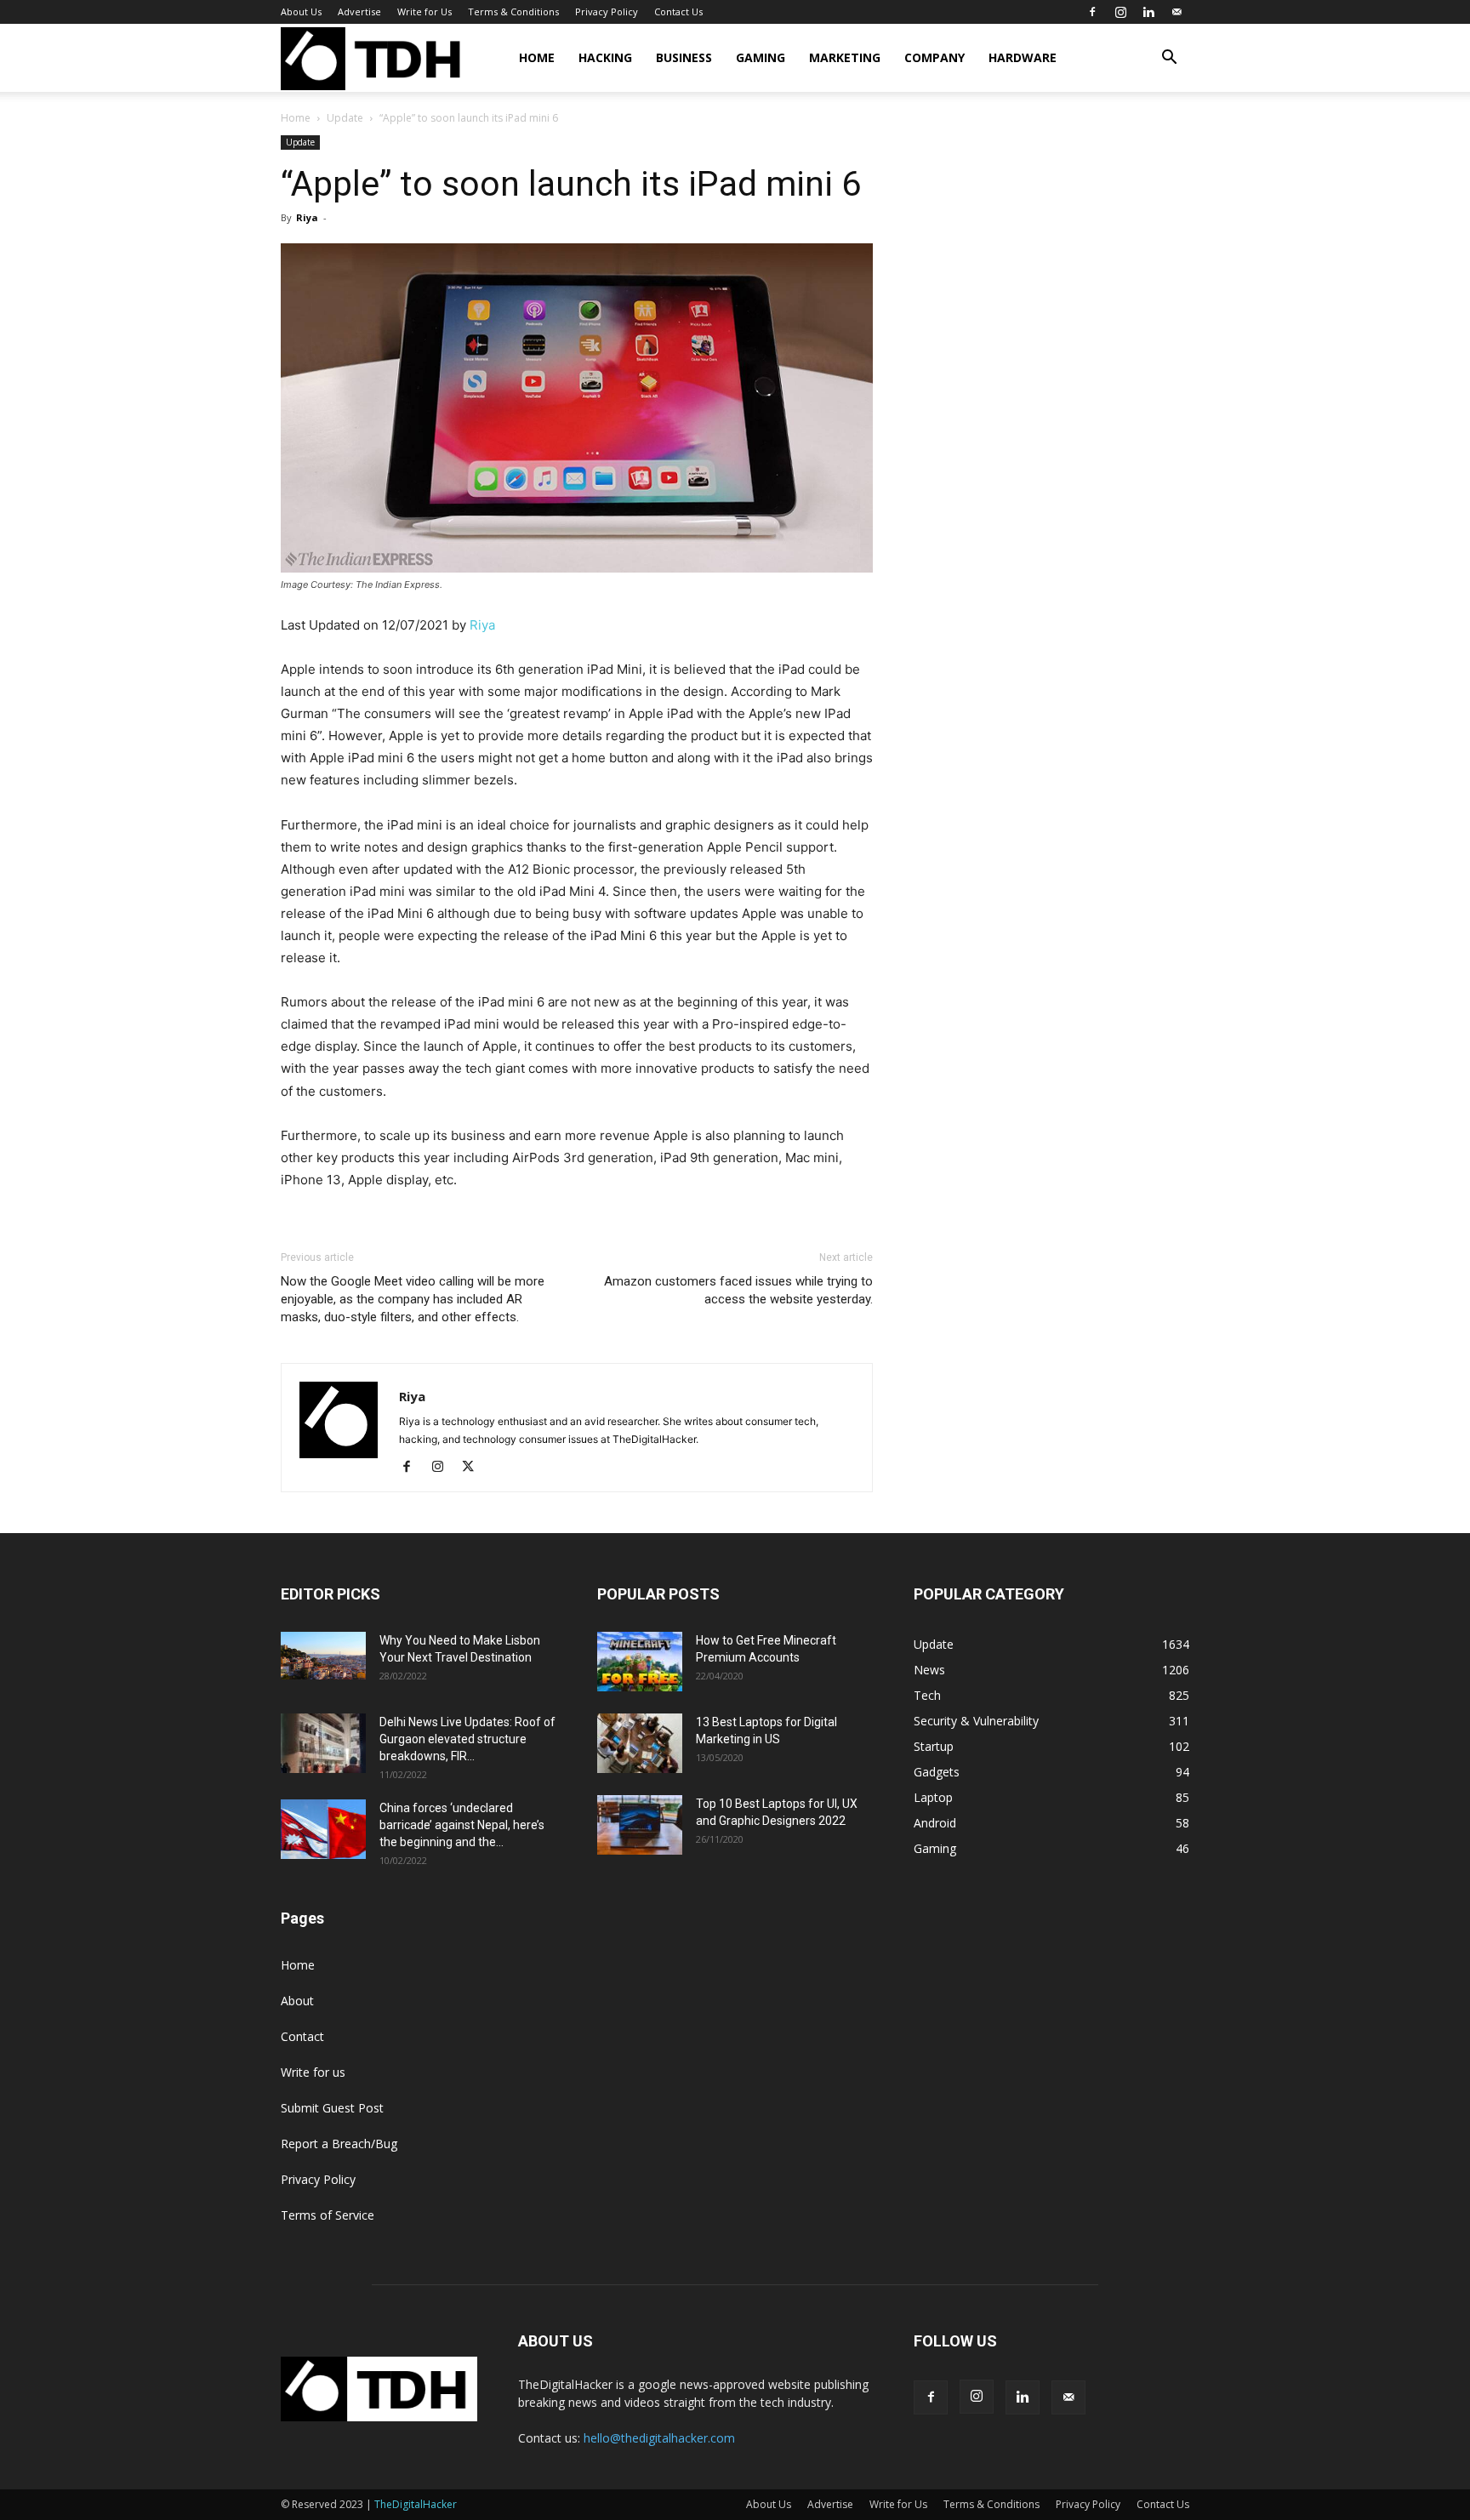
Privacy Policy (607, 11)
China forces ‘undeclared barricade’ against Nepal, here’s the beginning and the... (462, 1825)
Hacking (605, 57)
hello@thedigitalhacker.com (659, 2438)
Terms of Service (328, 2215)
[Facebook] (1092, 12)
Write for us (313, 2072)
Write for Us (424, 11)
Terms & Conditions (513, 11)
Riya (307, 217)
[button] (1169, 59)
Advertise (359, 11)
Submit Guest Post (332, 2108)
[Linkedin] (1148, 12)
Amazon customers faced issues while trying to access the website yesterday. (738, 1290)
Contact (302, 2036)
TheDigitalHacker (416, 2504)
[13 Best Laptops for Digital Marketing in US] (640, 1743)
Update (345, 118)
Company (934, 57)
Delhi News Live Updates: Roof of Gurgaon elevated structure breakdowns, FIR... (467, 1739)
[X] (474, 1468)
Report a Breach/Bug (339, 2144)
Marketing (845, 57)
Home (537, 57)
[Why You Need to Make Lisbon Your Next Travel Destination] (323, 1656)
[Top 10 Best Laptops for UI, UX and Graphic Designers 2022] (640, 1825)
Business (684, 57)
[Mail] (1177, 12)
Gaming (761, 57)
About (297, 2001)
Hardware (1023, 57)
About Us (301, 11)
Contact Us (678, 11)
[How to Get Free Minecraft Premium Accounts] (640, 1662)
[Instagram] (1120, 12)
